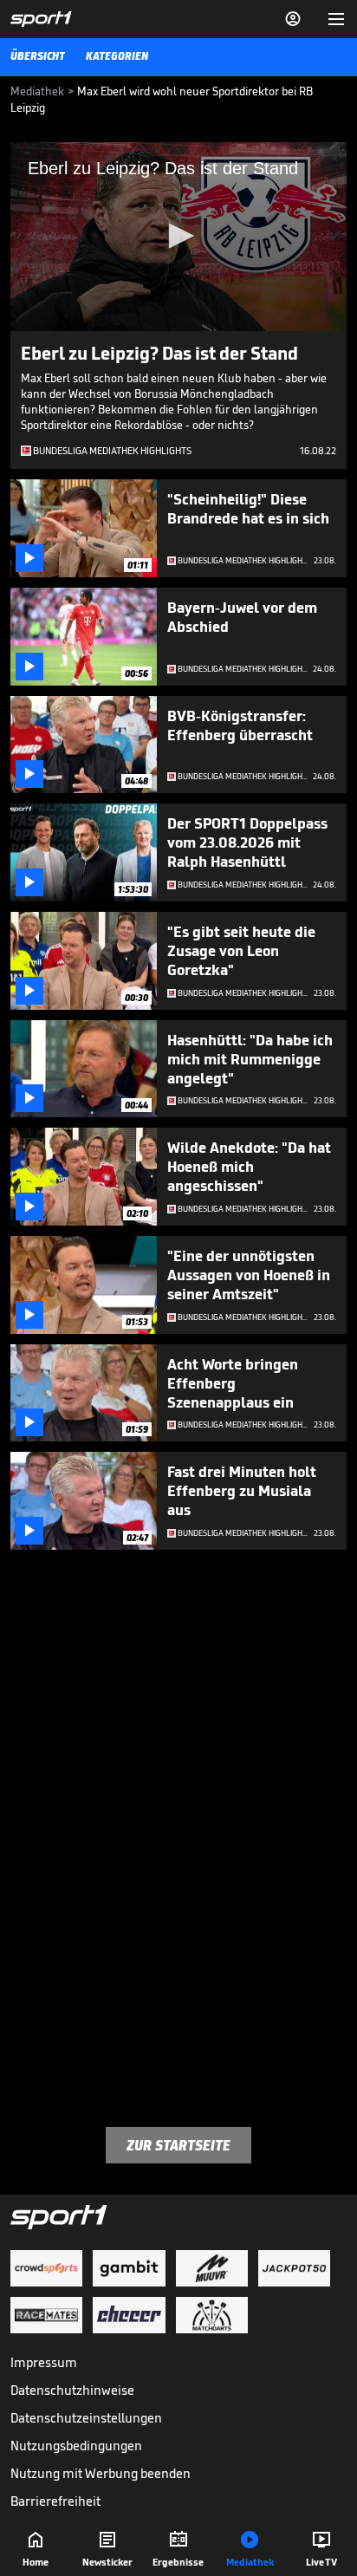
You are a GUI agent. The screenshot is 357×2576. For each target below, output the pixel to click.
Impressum (44, 2362)
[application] (178, 237)
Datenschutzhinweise (72, 2390)
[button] (178, 236)
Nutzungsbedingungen (76, 2446)
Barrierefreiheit (55, 2501)
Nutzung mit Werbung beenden (101, 2473)
